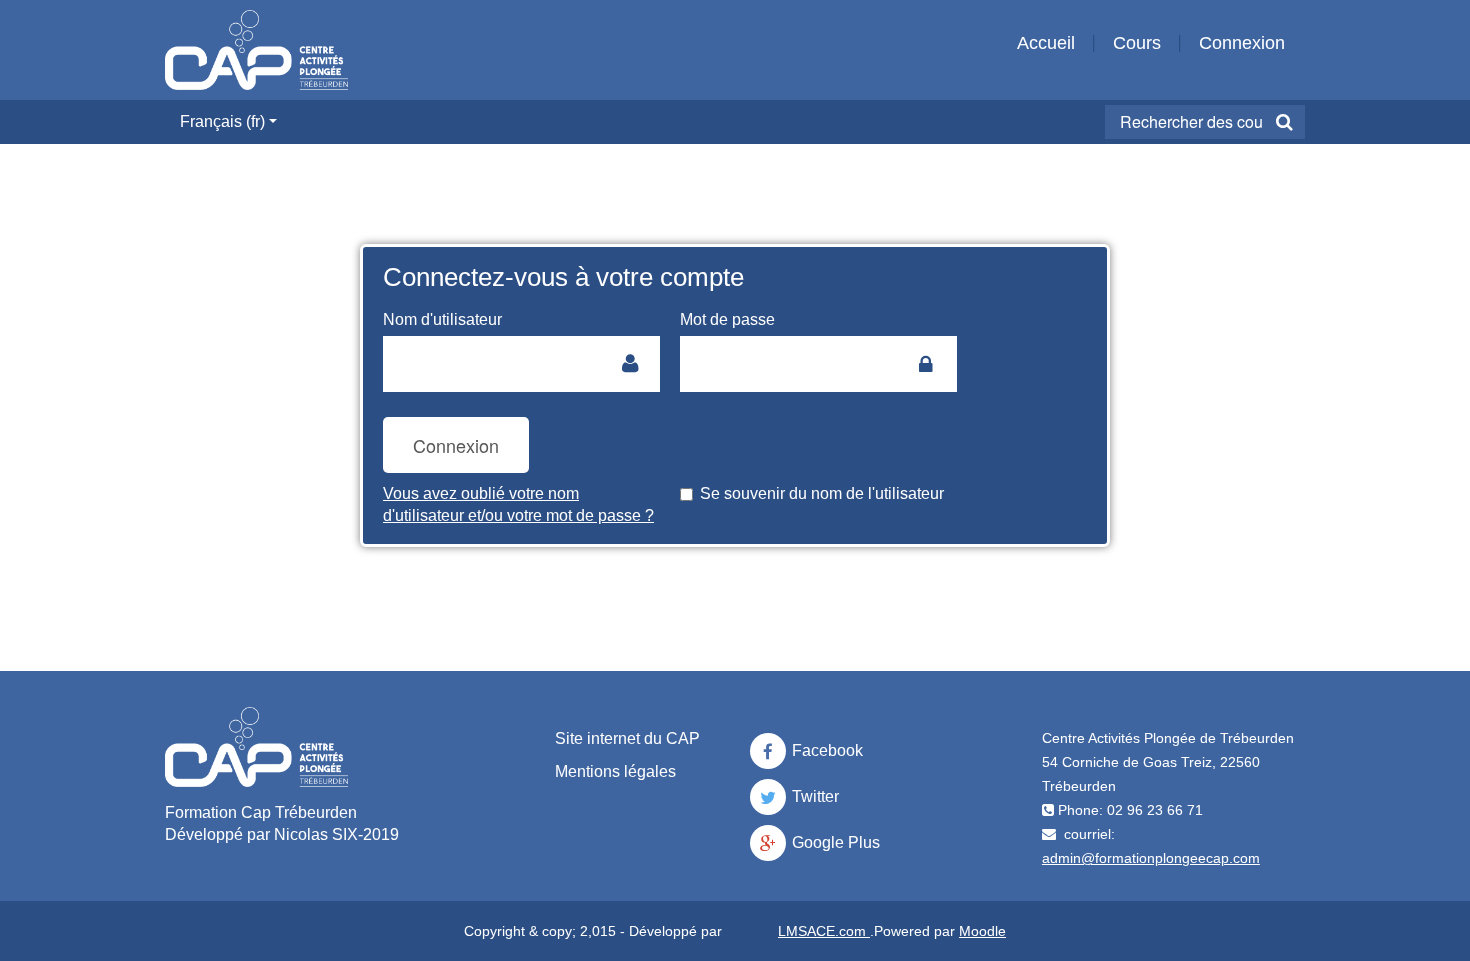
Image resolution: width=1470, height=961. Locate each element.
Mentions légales (615, 771)
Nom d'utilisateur (442, 319)
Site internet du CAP (627, 738)
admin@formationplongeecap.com (1151, 858)
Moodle (982, 931)
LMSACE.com (824, 931)
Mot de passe (727, 319)
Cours (1137, 43)
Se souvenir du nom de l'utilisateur (822, 493)
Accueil (1046, 43)
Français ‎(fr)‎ (222, 121)
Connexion (1242, 43)
